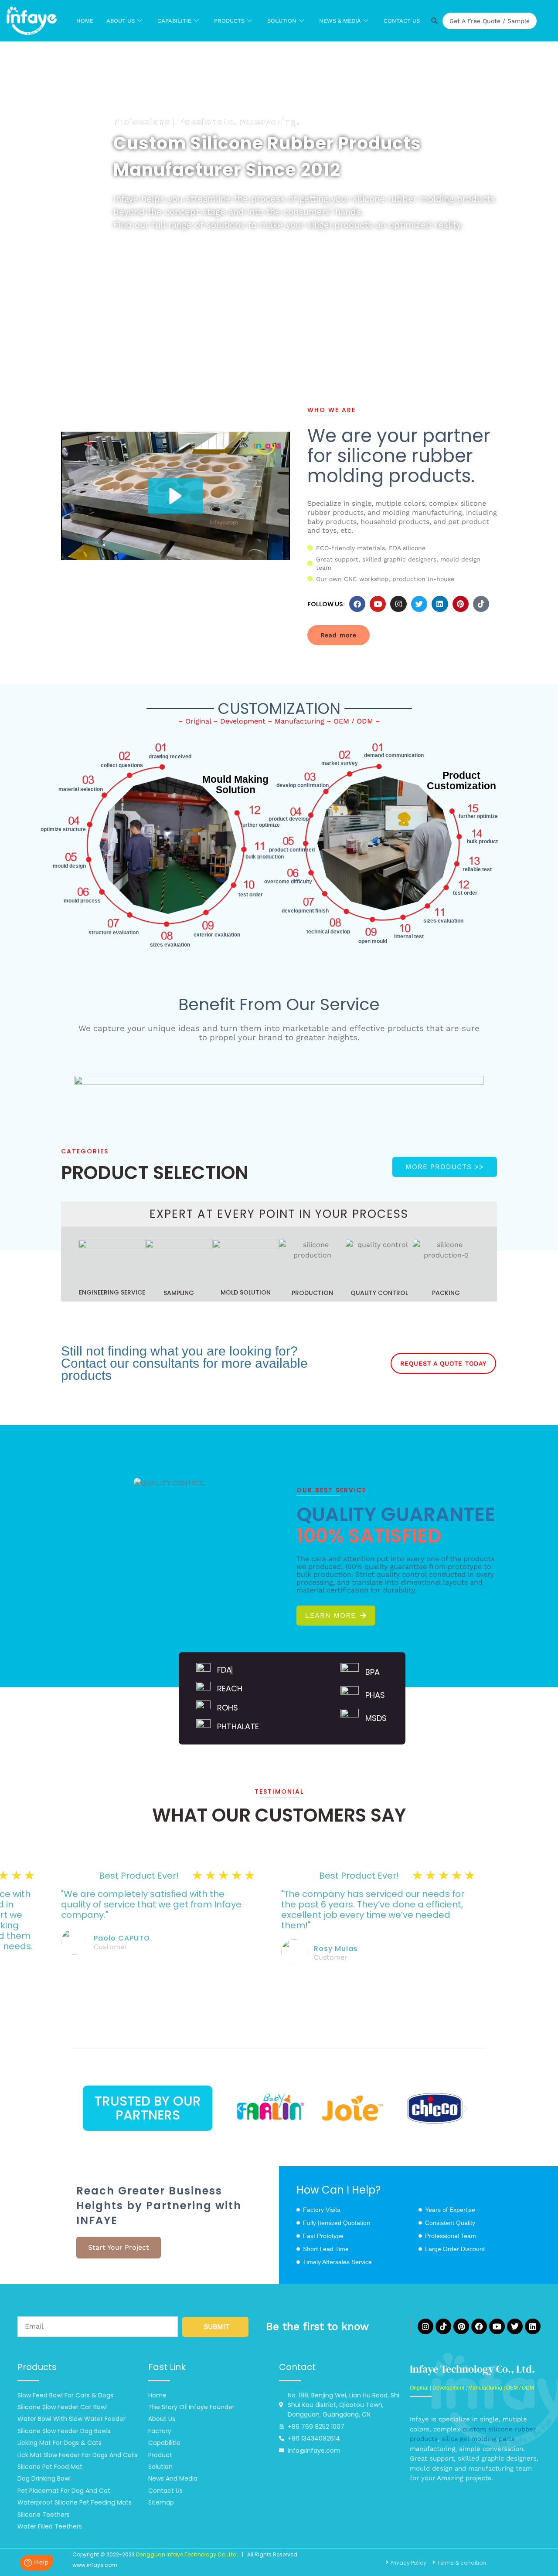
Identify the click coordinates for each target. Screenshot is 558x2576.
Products (229, 21)
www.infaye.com (95, 2565)
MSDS (376, 1718)
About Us (121, 21)
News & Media (340, 21)
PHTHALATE (238, 1726)
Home (85, 21)
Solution (282, 21)
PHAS (375, 1695)
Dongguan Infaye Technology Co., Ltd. (187, 2554)
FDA (224, 1670)
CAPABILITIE (174, 21)
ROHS (228, 1708)
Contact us (402, 21)
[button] (175, 496)
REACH (230, 1689)
